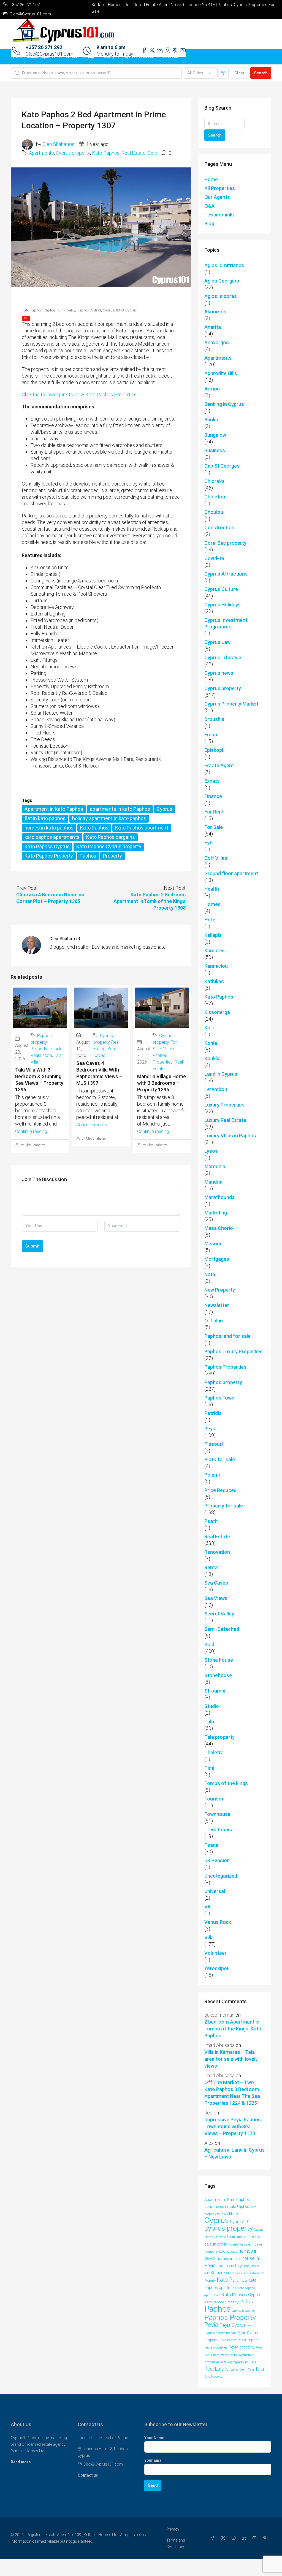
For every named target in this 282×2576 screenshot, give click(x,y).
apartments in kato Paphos (120, 809)
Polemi (212, 1475)
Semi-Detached (222, 1629)
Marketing (216, 1213)
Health (212, 889)
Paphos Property (230, 2317)
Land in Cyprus (221, 1074)
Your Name (154, 2438)
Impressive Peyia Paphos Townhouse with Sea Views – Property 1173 (233, 2126)
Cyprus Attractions (226, 574)
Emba (211, 735)
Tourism (214, 1799)
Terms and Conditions (176, 2544)
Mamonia (215, 1166)
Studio (212, 1706)
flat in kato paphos (45, 818)
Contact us (88, 2475)
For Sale (214, 827)
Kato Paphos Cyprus (47, 846)
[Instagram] (235, 2538)
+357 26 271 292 (44, 47)
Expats (212, 781)
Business (215, 450)
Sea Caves (216, 1583)
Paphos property (223, 1382)
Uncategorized (221, 1876)
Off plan (214, 1321)
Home (18, 57)
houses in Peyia (231, 2266)
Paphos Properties (225, 1367)
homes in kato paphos (49, 828)
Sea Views (216, 1598)
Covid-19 (214, 558)
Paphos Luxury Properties (234, 1351)
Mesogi (213, 1244)
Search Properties (41, 57)
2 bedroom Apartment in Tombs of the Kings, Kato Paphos (233, 2029)
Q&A (209, 206)
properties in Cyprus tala (237, 2355)
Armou (212, 389)
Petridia (213, 1413)
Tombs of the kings (226, 1783)
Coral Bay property (225, 543)
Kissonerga (217, 1012)
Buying (89, 57)
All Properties (220, 188)
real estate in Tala (242, 2369)
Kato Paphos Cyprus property (109, 846)
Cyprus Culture (221, 589)
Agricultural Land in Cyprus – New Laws (234, 2153)
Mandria (170, 1049)
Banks (211, 420)
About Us (171, 57)
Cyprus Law (217, 642)
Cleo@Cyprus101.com (103, 2464)
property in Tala (243, 2362)
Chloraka (214, 481)
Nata (210, 1274)
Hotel (210, 920)
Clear (239, 73)
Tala (58, 1055)
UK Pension (217, 1860)
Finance (213, 796)
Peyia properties (216, 2347)
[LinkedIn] (245, 2538)
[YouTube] (256, 2538)
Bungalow (215, 435)
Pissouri (214, 1444)
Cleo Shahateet (59, 144)
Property (112, 856)
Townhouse (217, 1814)
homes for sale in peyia (245, 2244)
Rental (211, 1567)
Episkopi (214, 750)
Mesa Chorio (219, 1228)
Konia (211, 1043)
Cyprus (165, 809)
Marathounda (219, 1197)
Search (261, 73)
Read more (21, 2462)
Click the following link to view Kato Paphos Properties (79, 394)
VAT (209, 1907)
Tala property (219, 1737)
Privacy (173, 2529)
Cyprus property (73, 153)
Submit (32, 1246)
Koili (209, 1028)
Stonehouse (218, 1675)
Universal (215, 1891)
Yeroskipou (217, 1968)
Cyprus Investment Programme (226, 623)
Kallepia (213, 935)
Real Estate (134, 153)
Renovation (217, 1552)
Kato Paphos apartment (142, 828)
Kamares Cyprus (240, 2273)
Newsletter (217, 1305)
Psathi (211, 1521)
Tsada (211, 1845)
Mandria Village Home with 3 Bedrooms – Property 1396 (162, 1083)
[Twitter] (224, 2538)
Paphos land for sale (227, 1336)
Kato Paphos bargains (111, 837)
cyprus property (229, 2228)
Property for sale (47, 1049)
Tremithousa (219, 1830)
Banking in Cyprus (224, 404)
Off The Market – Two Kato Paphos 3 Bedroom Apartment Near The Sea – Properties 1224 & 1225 (234, 2093)
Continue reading (31, 1131)
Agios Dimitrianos (224, 265)
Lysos (211, 1151)
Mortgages (217, 1259)
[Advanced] (223, 73)
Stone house (219, 1660)
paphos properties (243, 2311)
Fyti (208, 843)
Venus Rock (218, 1922)
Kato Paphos (106, 153)
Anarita (213, 327)
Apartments (41, 153)
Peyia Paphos (248, 2340)
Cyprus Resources (139, 57)
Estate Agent (219, 765)
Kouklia (212, 1058)
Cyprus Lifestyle (223, 657)
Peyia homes (228, 2340)
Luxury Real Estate (225, 1120)
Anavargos (217, 342)
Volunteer (215, 1953)
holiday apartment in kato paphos (109, 818)
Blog (209, 223)
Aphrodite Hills (221, 373)
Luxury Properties (224, 1105)
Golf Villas (216, 858)
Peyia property (242, 2347)
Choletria (215, 497)
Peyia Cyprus (233, 2325)
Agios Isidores (221, 296)
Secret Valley (219, 1614)
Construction (219, 528)
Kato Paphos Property (49, 856)
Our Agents (217, 197)
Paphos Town (219, 1398)
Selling (109, 57)
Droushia (214, 719)
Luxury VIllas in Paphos (230, 1136)
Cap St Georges (222, 466)
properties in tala (217, 2362)
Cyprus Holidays (223, 605)
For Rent (214, 812)
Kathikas (214, 981)
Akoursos (215, 312)
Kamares (215, 951)
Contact (72, 57)
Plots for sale (220, 1459)
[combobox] (199, 73)
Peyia (210, 1429)
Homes (212, 904)
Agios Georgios (222, 281)
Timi (209, 1768)
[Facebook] (214, 2538)
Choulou (214, 512)
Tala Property (213, 2377)
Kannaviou (216, 966)
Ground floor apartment (231, 873)
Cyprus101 (240, 2222)
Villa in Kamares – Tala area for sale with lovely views (231, 2059)
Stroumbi (215, 1691)
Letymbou (216, 1089)
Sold (152, 153)
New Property (220, 1290)
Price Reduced (220, 1490)
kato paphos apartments (52, 837)
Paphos (88, 856)
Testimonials (219, 215)
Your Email (154, 2460)
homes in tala (229, 2259)
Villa (34, 1062)
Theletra (214, 1752)
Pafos (246, 2302)
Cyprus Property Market (231, 704)
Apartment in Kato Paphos (54, 809)
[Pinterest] (266, 2538)
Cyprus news (219, 673)
